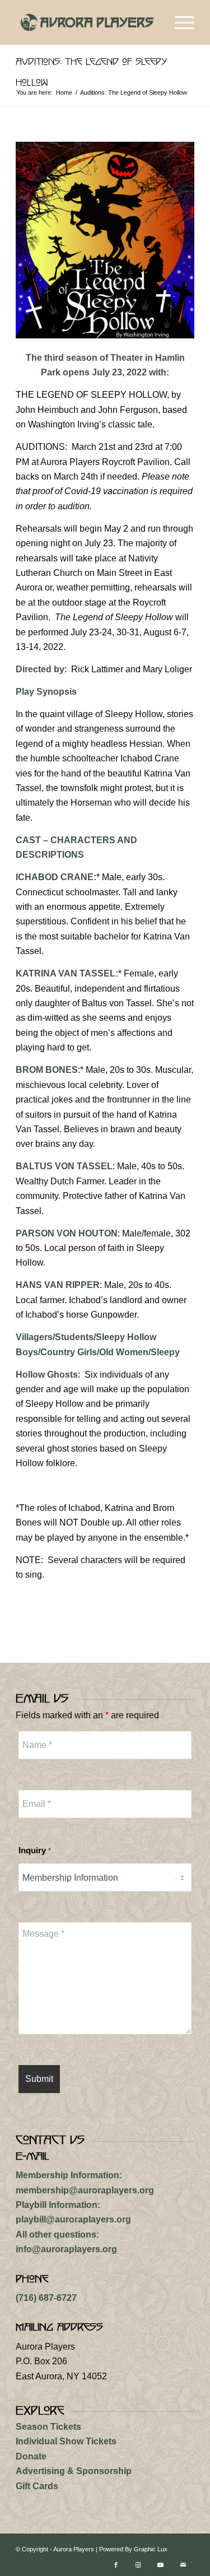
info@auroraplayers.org (66, 2249)
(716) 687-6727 (46, 2298)
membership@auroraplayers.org (85, 2190)
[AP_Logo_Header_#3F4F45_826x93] (87, 22)
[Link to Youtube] (161, 2565)
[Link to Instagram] (138, 2565)
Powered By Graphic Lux (133, 2549)
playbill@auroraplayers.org (73, 2219)
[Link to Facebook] (116, 2565)
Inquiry (35, 1850)
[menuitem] (179, 22)
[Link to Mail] (183, 2565)
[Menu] (179, 22)
